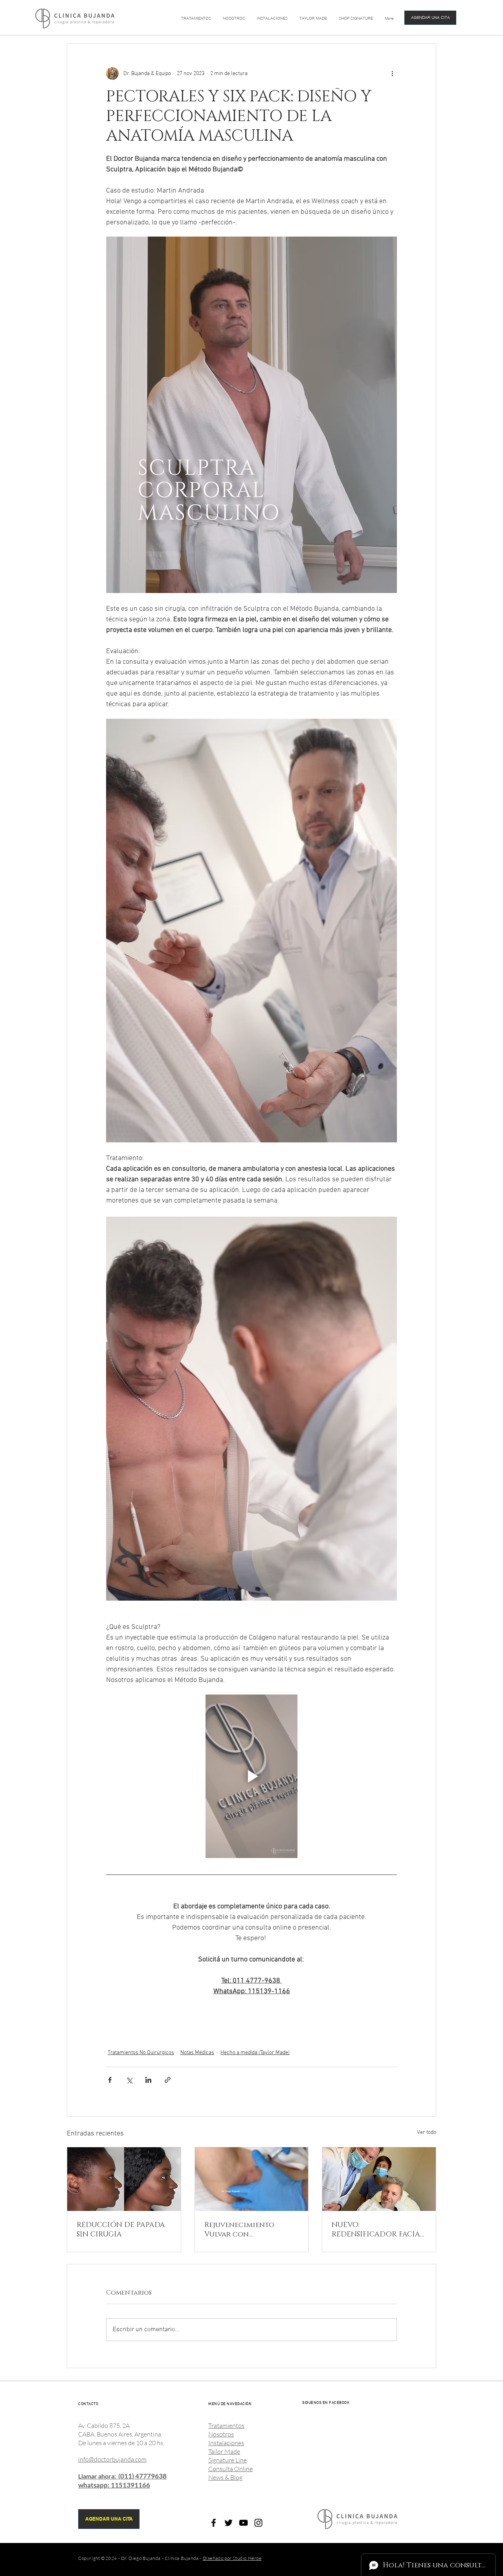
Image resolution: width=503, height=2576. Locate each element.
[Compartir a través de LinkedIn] (148, 2080)
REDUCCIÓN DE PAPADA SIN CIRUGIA (121, 2230)
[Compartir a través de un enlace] (168, 2080)
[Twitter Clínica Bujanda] (229, 2523)
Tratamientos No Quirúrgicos (141, 2053)
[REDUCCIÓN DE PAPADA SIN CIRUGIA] (124, 2179)
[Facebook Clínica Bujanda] (214, 2523)
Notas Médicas (197, 2053)
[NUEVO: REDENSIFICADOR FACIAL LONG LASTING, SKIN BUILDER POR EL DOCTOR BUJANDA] (379, 2179)
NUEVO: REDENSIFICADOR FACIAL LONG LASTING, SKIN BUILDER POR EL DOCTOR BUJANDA (378, 2230)
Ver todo (427, 2133)
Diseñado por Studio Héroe (232, 2558)
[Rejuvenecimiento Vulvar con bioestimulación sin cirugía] (252, 2179)
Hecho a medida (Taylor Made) (255, 2053)
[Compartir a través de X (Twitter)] (129, 2080)
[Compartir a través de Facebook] (110, 2080)
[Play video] (251, 1776)
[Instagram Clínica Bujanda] (258, 2523)
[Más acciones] (392, 73)
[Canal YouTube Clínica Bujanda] (243, 2523)
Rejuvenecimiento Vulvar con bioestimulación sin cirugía (244, 2230)
